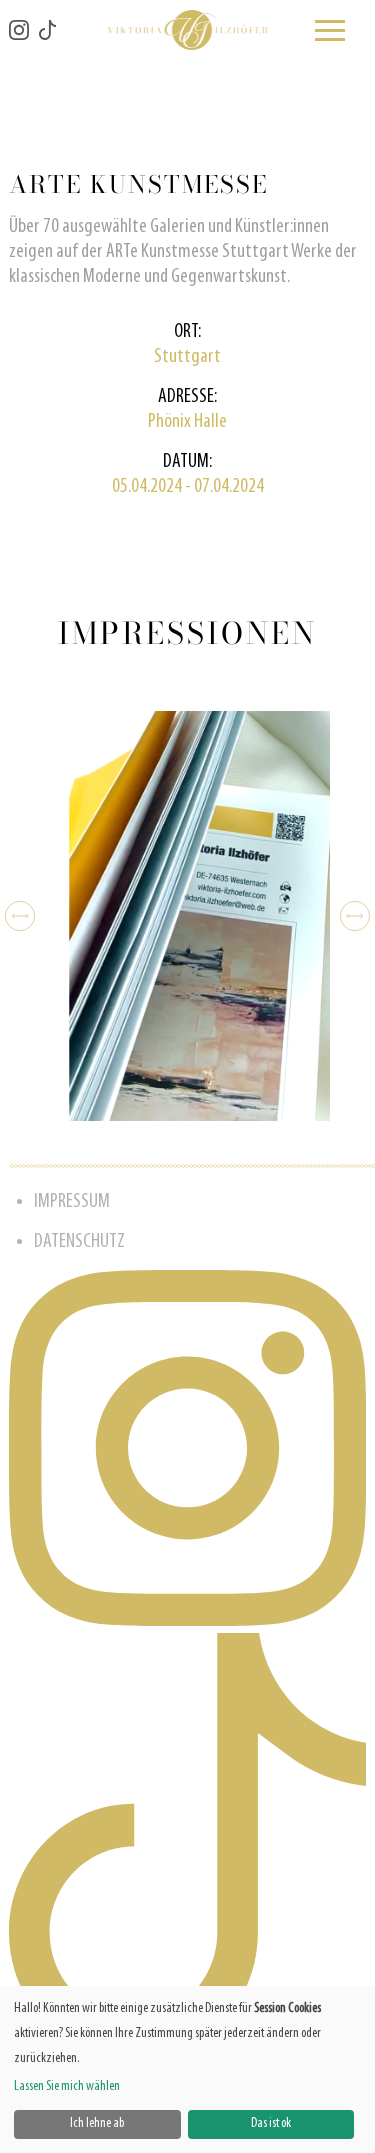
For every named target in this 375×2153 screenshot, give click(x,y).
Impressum (72, 1202)
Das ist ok (271, 2123)
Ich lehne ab (97, 2123)
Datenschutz (79, 1242)
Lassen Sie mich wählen (67, 2086)
